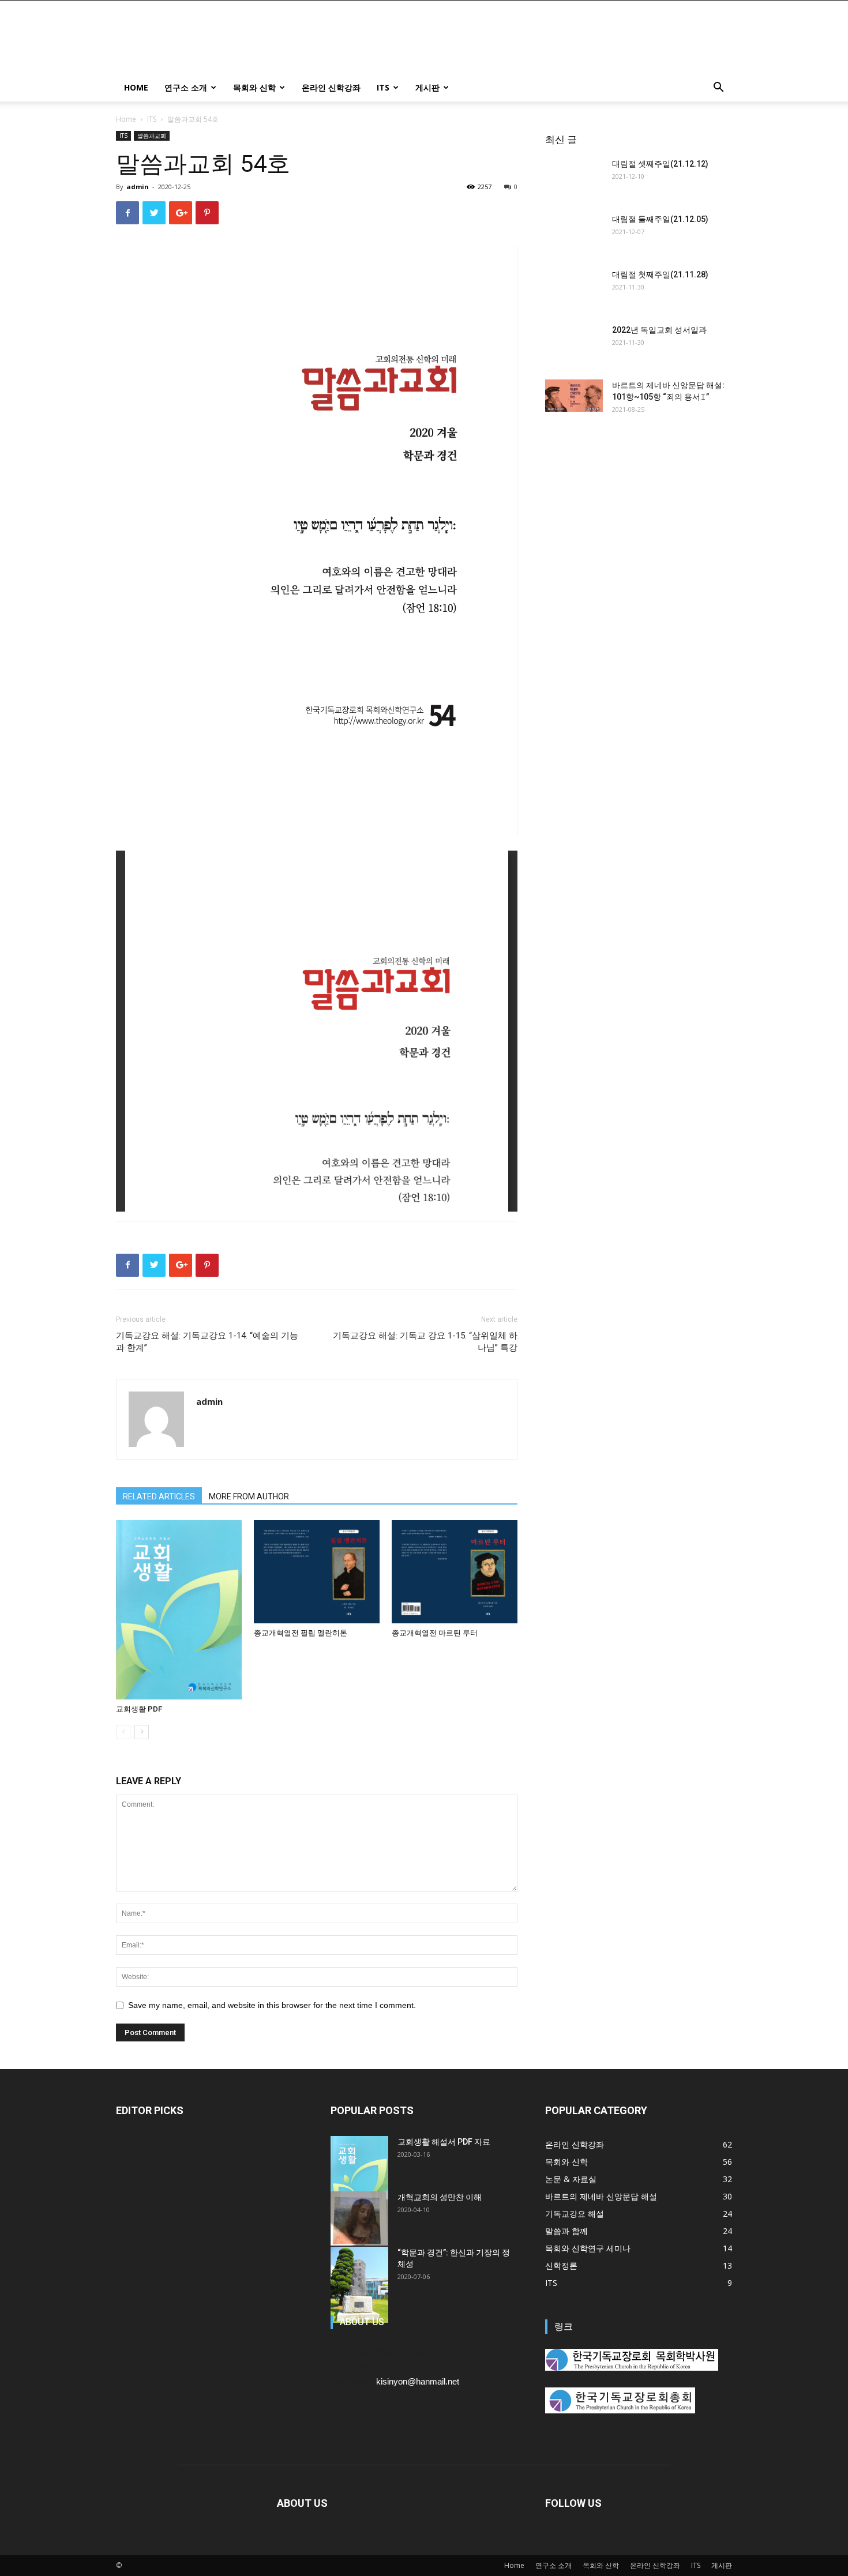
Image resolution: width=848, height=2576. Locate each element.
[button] (718, 89)
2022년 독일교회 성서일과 (659, 330)
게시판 (427, 87)
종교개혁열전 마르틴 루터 (435, 1633)
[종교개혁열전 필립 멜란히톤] (317, 1572)
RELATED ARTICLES (159, 1496)
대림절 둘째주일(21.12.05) (660, 219)
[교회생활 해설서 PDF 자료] (359, 2177)
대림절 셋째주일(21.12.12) (660, 164)
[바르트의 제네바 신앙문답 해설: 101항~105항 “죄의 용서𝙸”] (574, 396)
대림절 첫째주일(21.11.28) (660, 274)
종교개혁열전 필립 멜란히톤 (301, 1633)
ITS (383, 87)
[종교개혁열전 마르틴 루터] (455, 1572)
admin (138, 187)
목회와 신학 (254, 87)
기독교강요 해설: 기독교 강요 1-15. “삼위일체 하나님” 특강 (425, 1342)
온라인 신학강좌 (331, 87)
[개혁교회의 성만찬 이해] (359, 2218)
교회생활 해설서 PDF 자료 (444, 2142)
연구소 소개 (186, 87)
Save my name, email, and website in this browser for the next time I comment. (272, 2005)
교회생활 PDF (139, 1709)
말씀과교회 (152, 136)
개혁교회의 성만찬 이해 (440, 2197)
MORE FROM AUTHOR (249, 1496)
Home (136, 87)
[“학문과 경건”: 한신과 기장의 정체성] (359, 2285)
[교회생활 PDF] (179, 1610)
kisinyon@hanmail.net (418, 2381)
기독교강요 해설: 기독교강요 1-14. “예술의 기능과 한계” (207, 1342)
